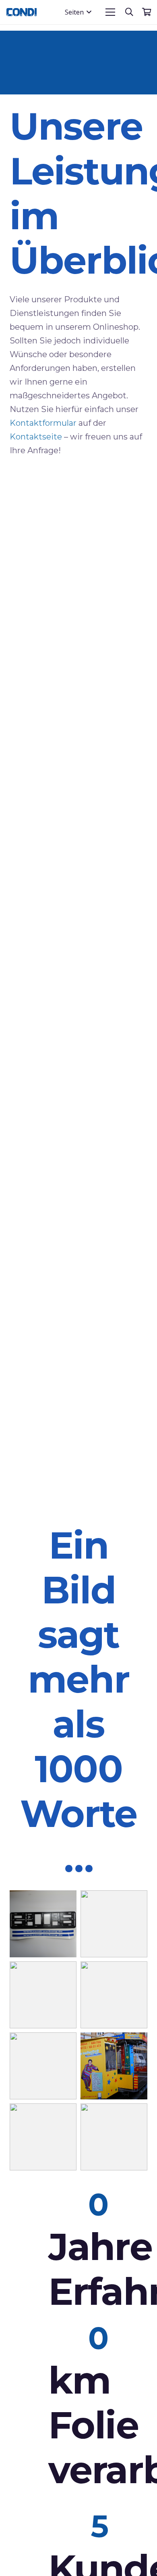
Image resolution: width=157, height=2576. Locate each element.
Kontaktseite (36, 437)
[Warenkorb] (147, 12)
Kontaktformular (43, 423)
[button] (78, 12)
